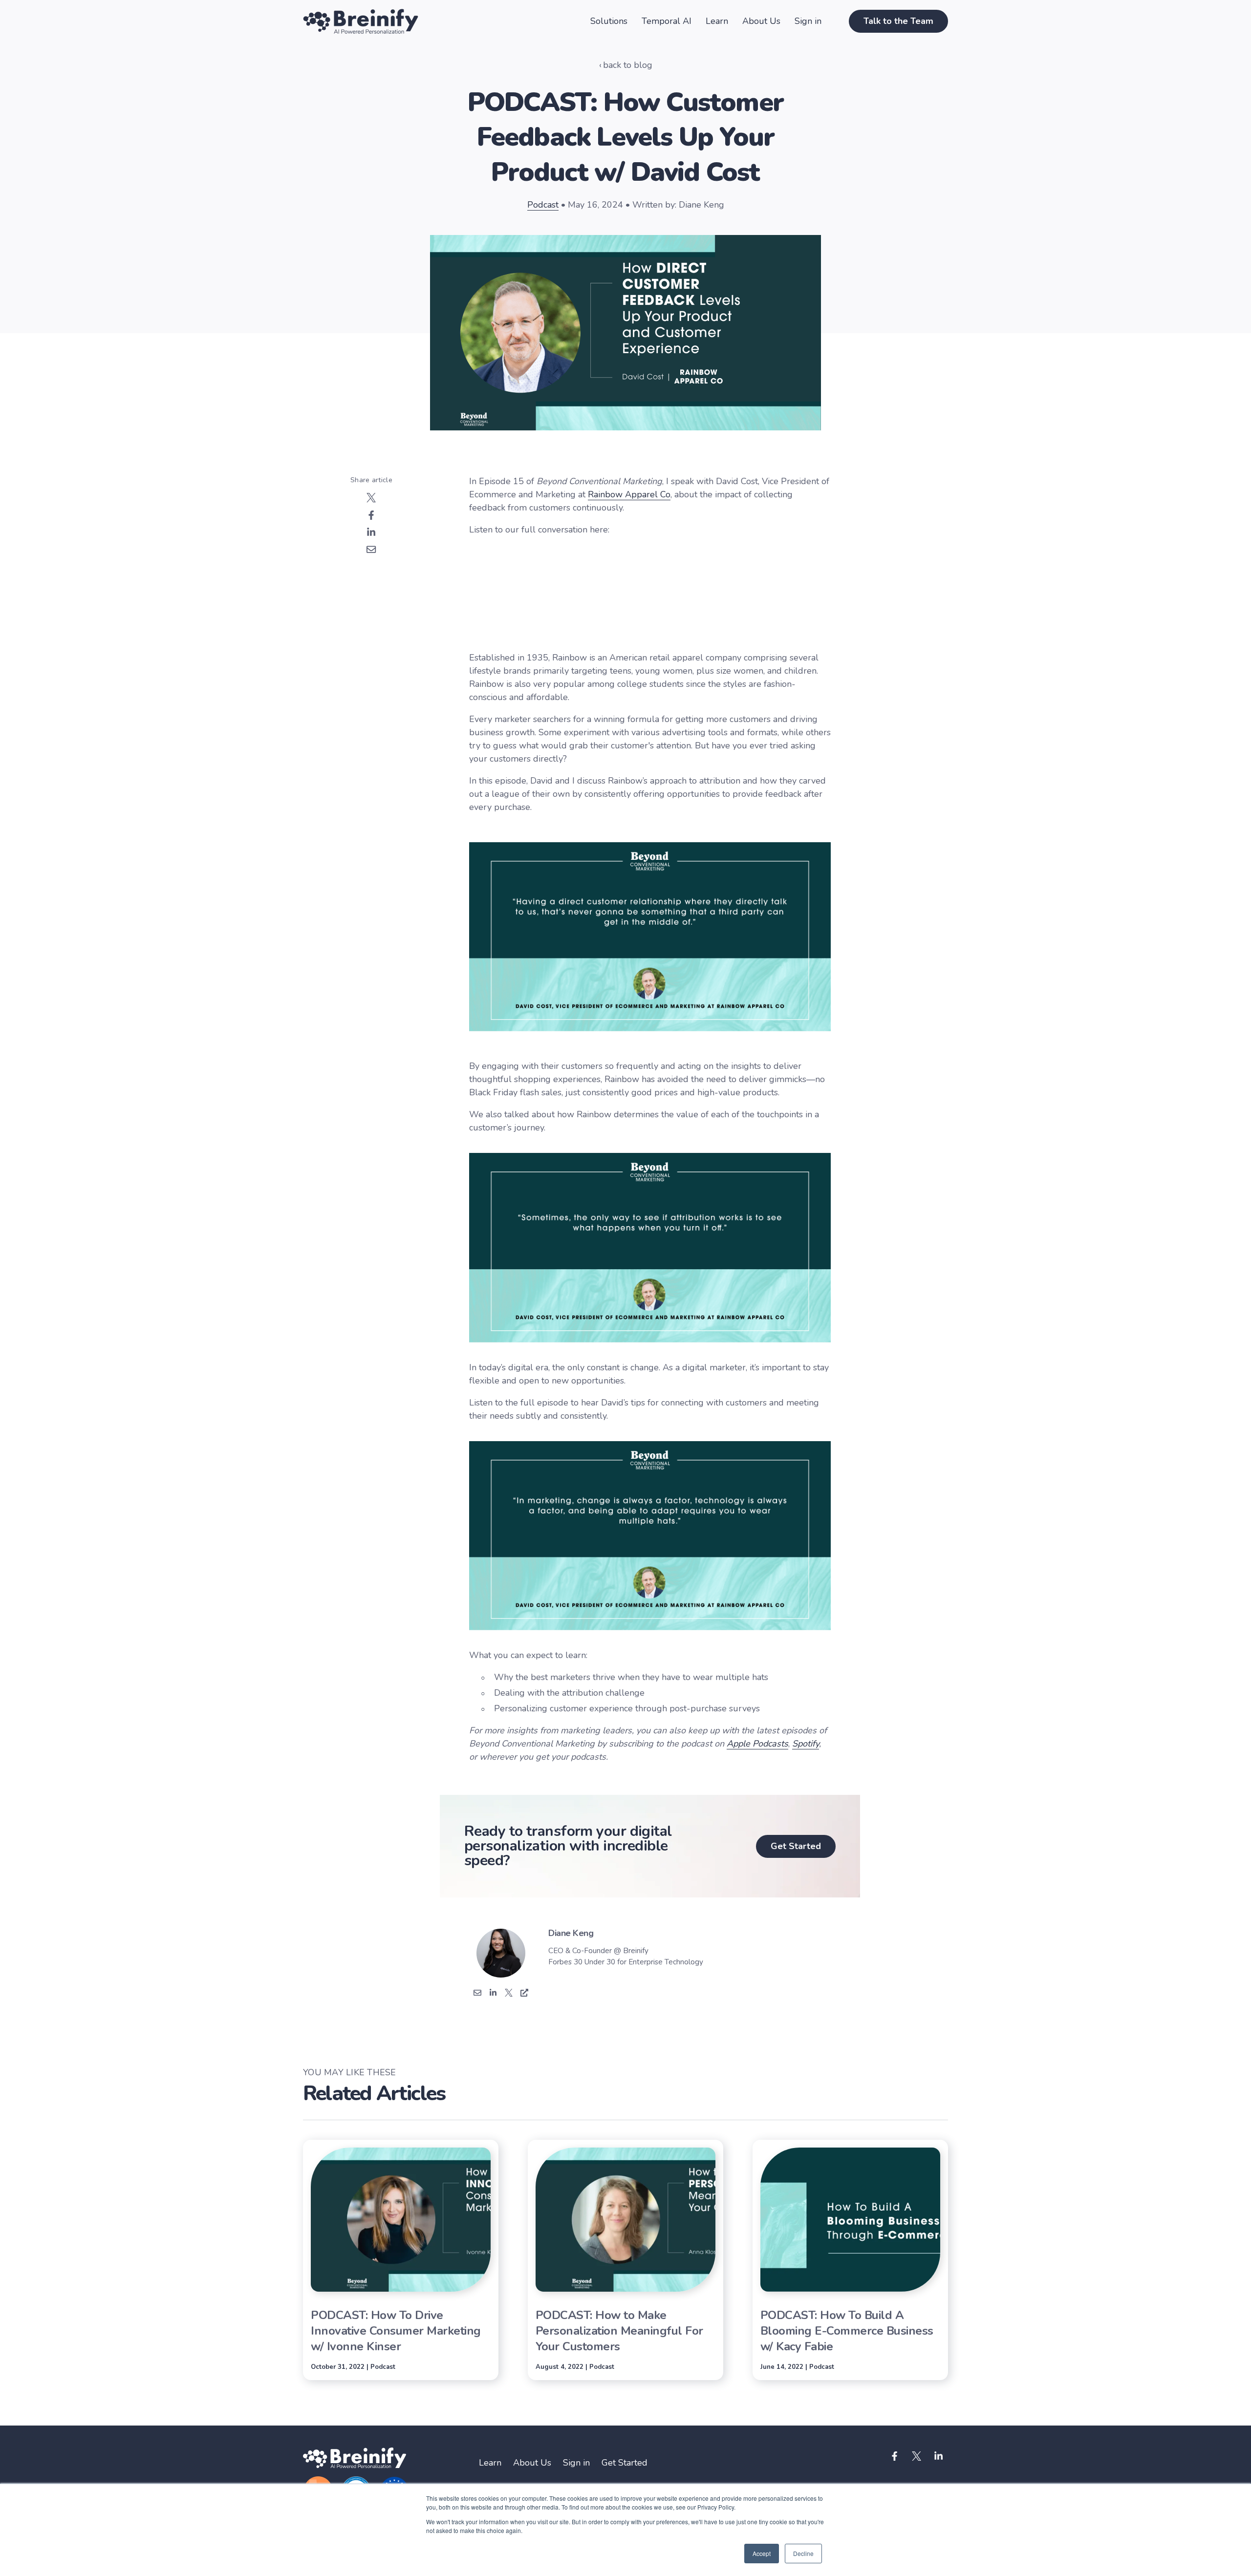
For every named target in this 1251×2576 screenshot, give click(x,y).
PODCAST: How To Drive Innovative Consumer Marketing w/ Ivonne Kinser (396, 2331)
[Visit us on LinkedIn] (938, 2456)
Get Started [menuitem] (625, 2463)
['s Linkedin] (493, 1994)
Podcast (543, 205)
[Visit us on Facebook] (895, 2456)
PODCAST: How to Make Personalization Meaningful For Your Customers (619, 2331)
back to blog (628, 65)
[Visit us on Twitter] (917, 2456)
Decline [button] (803, 2553)
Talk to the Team (898, 21)
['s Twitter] (509, 1994)
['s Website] (524, 1994)
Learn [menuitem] (490, 2463)
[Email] (477, 1994)
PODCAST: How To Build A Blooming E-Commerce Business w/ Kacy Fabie (847, 2331)
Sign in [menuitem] (576, 2463)
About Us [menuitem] (532, 2463)
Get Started (796, 1846)
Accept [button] (762, 2553)
